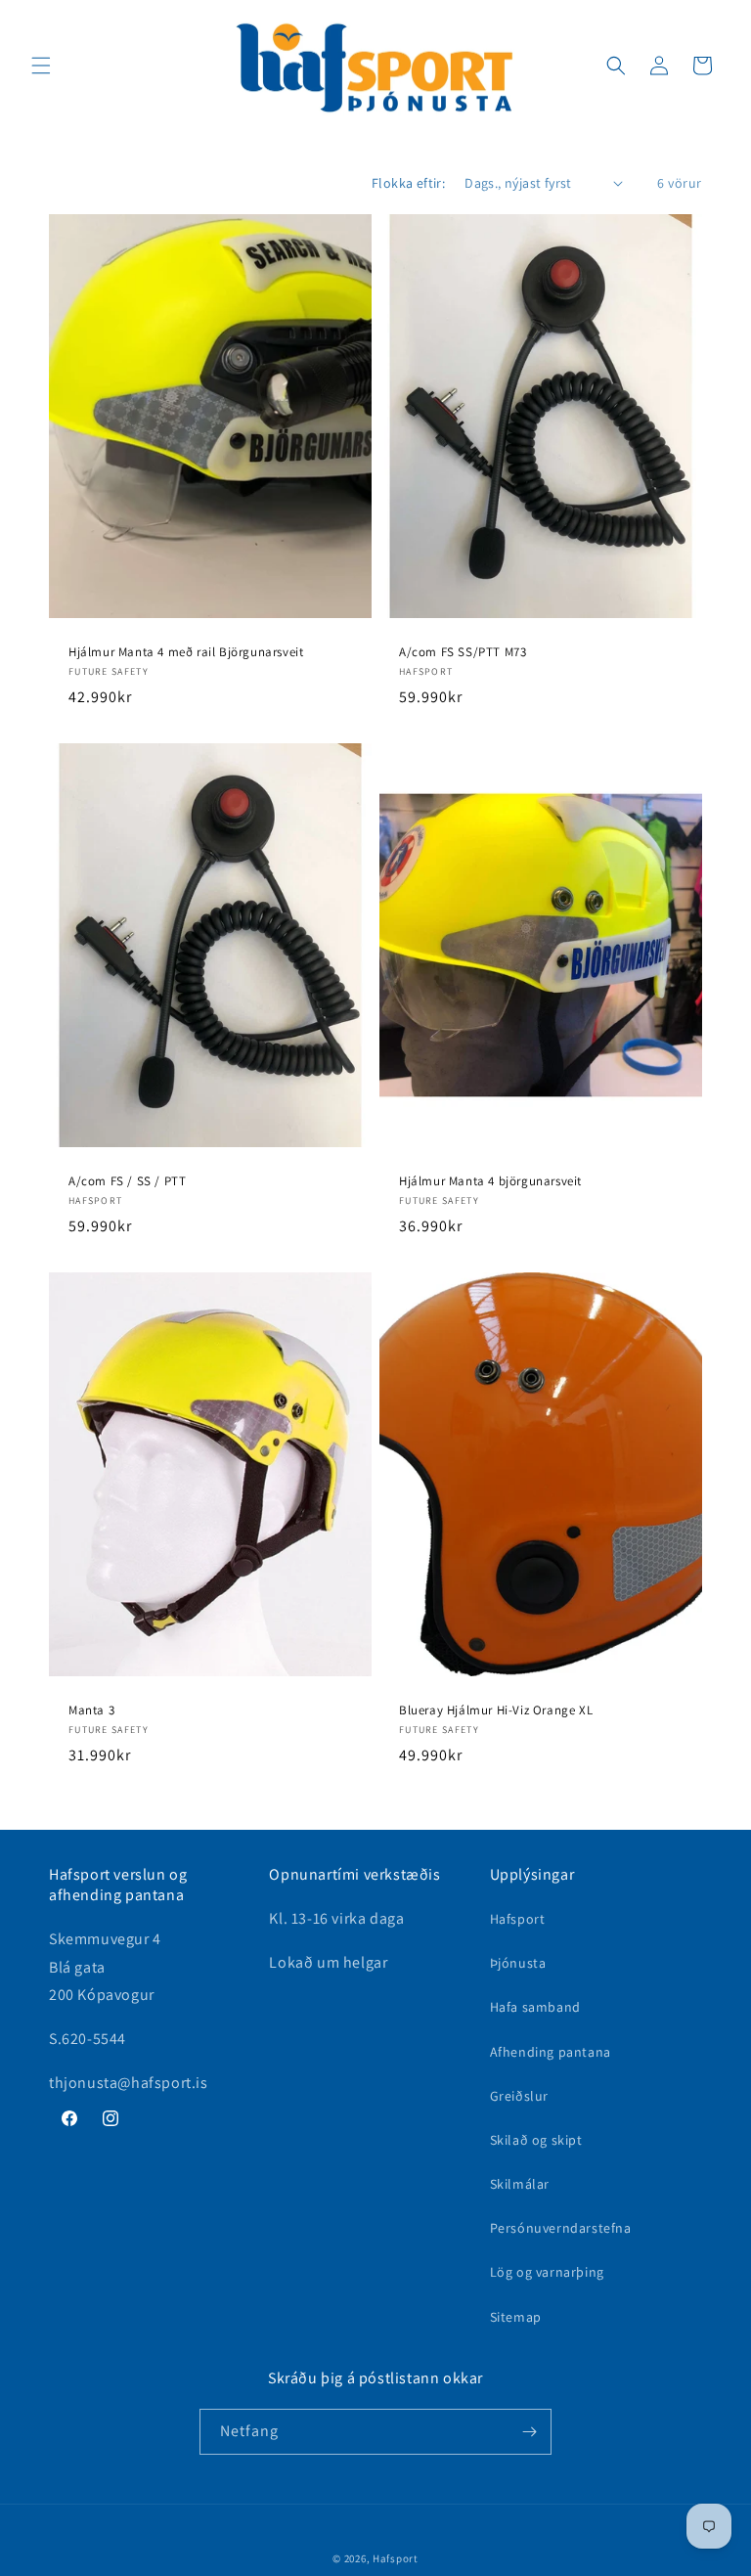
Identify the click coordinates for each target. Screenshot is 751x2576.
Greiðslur (519, 2096)
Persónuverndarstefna (561, 2228)
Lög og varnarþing (547, 2272)
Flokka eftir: (408, 183)
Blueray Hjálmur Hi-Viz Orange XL (496, 1710)
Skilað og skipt (536, 2140)
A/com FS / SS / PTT (127, 1180)
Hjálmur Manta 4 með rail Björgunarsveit (186, 651)
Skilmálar (520, 2184)
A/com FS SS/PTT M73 (463, 651)
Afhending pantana (551, 2052)
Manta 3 (91, 1710)
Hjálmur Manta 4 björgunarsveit (490, 1180)
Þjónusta (518, 1963)
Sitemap (516, 2317)
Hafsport (518, 1919)
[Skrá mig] (529, 2432)
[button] (41, 66)
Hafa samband (535, 2007)
